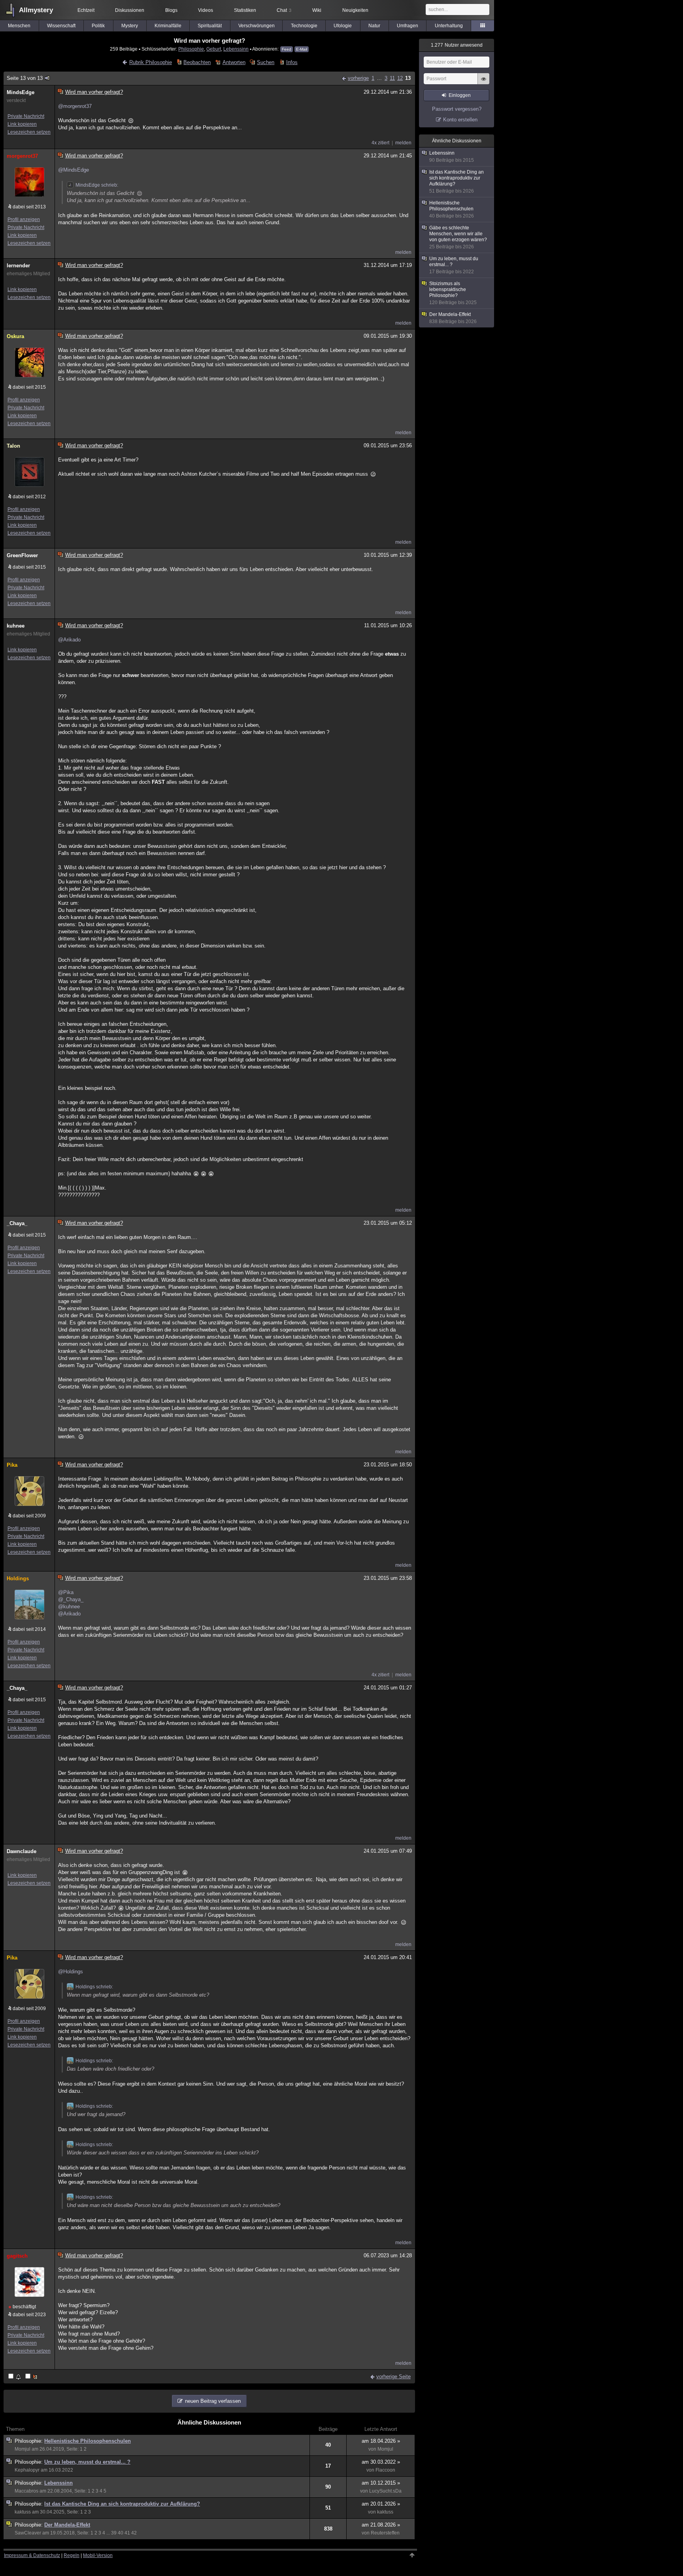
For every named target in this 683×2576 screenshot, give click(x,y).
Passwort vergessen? (457, 109)
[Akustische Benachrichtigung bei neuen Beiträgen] (15, 2377)
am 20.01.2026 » (381, 2504)
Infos (292, 62)
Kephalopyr (27, 2470)
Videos (206, 10)
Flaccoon (385, 2470)
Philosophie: (29, 2441)
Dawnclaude (22, 1851)
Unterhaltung (449, 26)
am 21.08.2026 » (381, 2525)
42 (134, 2533)
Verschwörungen (257, 26)
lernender (18, 266)
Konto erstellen (460, 120)
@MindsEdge (74, 170)
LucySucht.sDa (385, 2491)
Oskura (15, 336)
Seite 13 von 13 (25, 78)
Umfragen (408, 26)
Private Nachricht (26, 116)
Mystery (130, 26)
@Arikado (69, 640)
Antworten (234, 62)
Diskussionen (130, 10)
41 (127, 2533)
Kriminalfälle (168, 26)
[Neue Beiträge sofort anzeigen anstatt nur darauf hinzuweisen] (32, 2377)
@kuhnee (69, 1607)
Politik (98, 26)
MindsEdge (21, 92)
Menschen (19, 26)
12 (400, 78)
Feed (287, 49)
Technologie (304, 26)
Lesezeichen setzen (29, 132)
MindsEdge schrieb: (97, 185)
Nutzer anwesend (457, 45)
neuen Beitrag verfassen (213, 2401)
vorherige (358, 78)
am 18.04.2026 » (381, 2441)
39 (114, 2533)
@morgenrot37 (75, 106)
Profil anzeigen (24, 219)
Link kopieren (22, 124)
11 (392, 78)
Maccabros (26, 2491)
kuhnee (16, 626)
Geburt (214, 49)
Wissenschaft (61, 26)
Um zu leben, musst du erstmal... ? (87, 2462)
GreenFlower (22, 555)
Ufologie (343, 26)
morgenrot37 (22, 156)
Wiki (317, 10)
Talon (13, 446)
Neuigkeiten (355, 10)
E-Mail (302, 49)
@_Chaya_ (71, 1599)
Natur (374, 26)
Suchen (266, 62)
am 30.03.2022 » (381, 2462)
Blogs (171, 10)
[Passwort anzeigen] (483, 83)
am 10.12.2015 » (381, 2483)
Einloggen (460, 95)
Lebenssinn (236, 49)
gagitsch (17, 2256)
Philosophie (191, 49)
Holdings (18, 1578)
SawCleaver (28, 2533)
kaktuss (23, 2512)
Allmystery (36, 10)
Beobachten (197, 62)
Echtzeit (86, 10)
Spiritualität (210, 26)
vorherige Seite (393, 2376)
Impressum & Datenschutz (32, 2555)
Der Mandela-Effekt (67, 2525)
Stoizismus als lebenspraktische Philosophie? (453, 293)
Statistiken (245, 10)
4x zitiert (380, 143)
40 (121, 2533)
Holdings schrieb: (94, 1987)
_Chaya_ (17, 1223)
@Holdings (71, 1972)
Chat (284, 10)
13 (408, 78)
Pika (12, 1465)
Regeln (72, 2555)
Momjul (23, 2449)
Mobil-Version (98, 2555)
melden (403, 143)
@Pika (66, 1592)
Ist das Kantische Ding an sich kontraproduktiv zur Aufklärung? (122, 2504)
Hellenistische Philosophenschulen (88, 2441)
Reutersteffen (385, 2533)
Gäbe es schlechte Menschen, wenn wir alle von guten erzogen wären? (458, 237)
